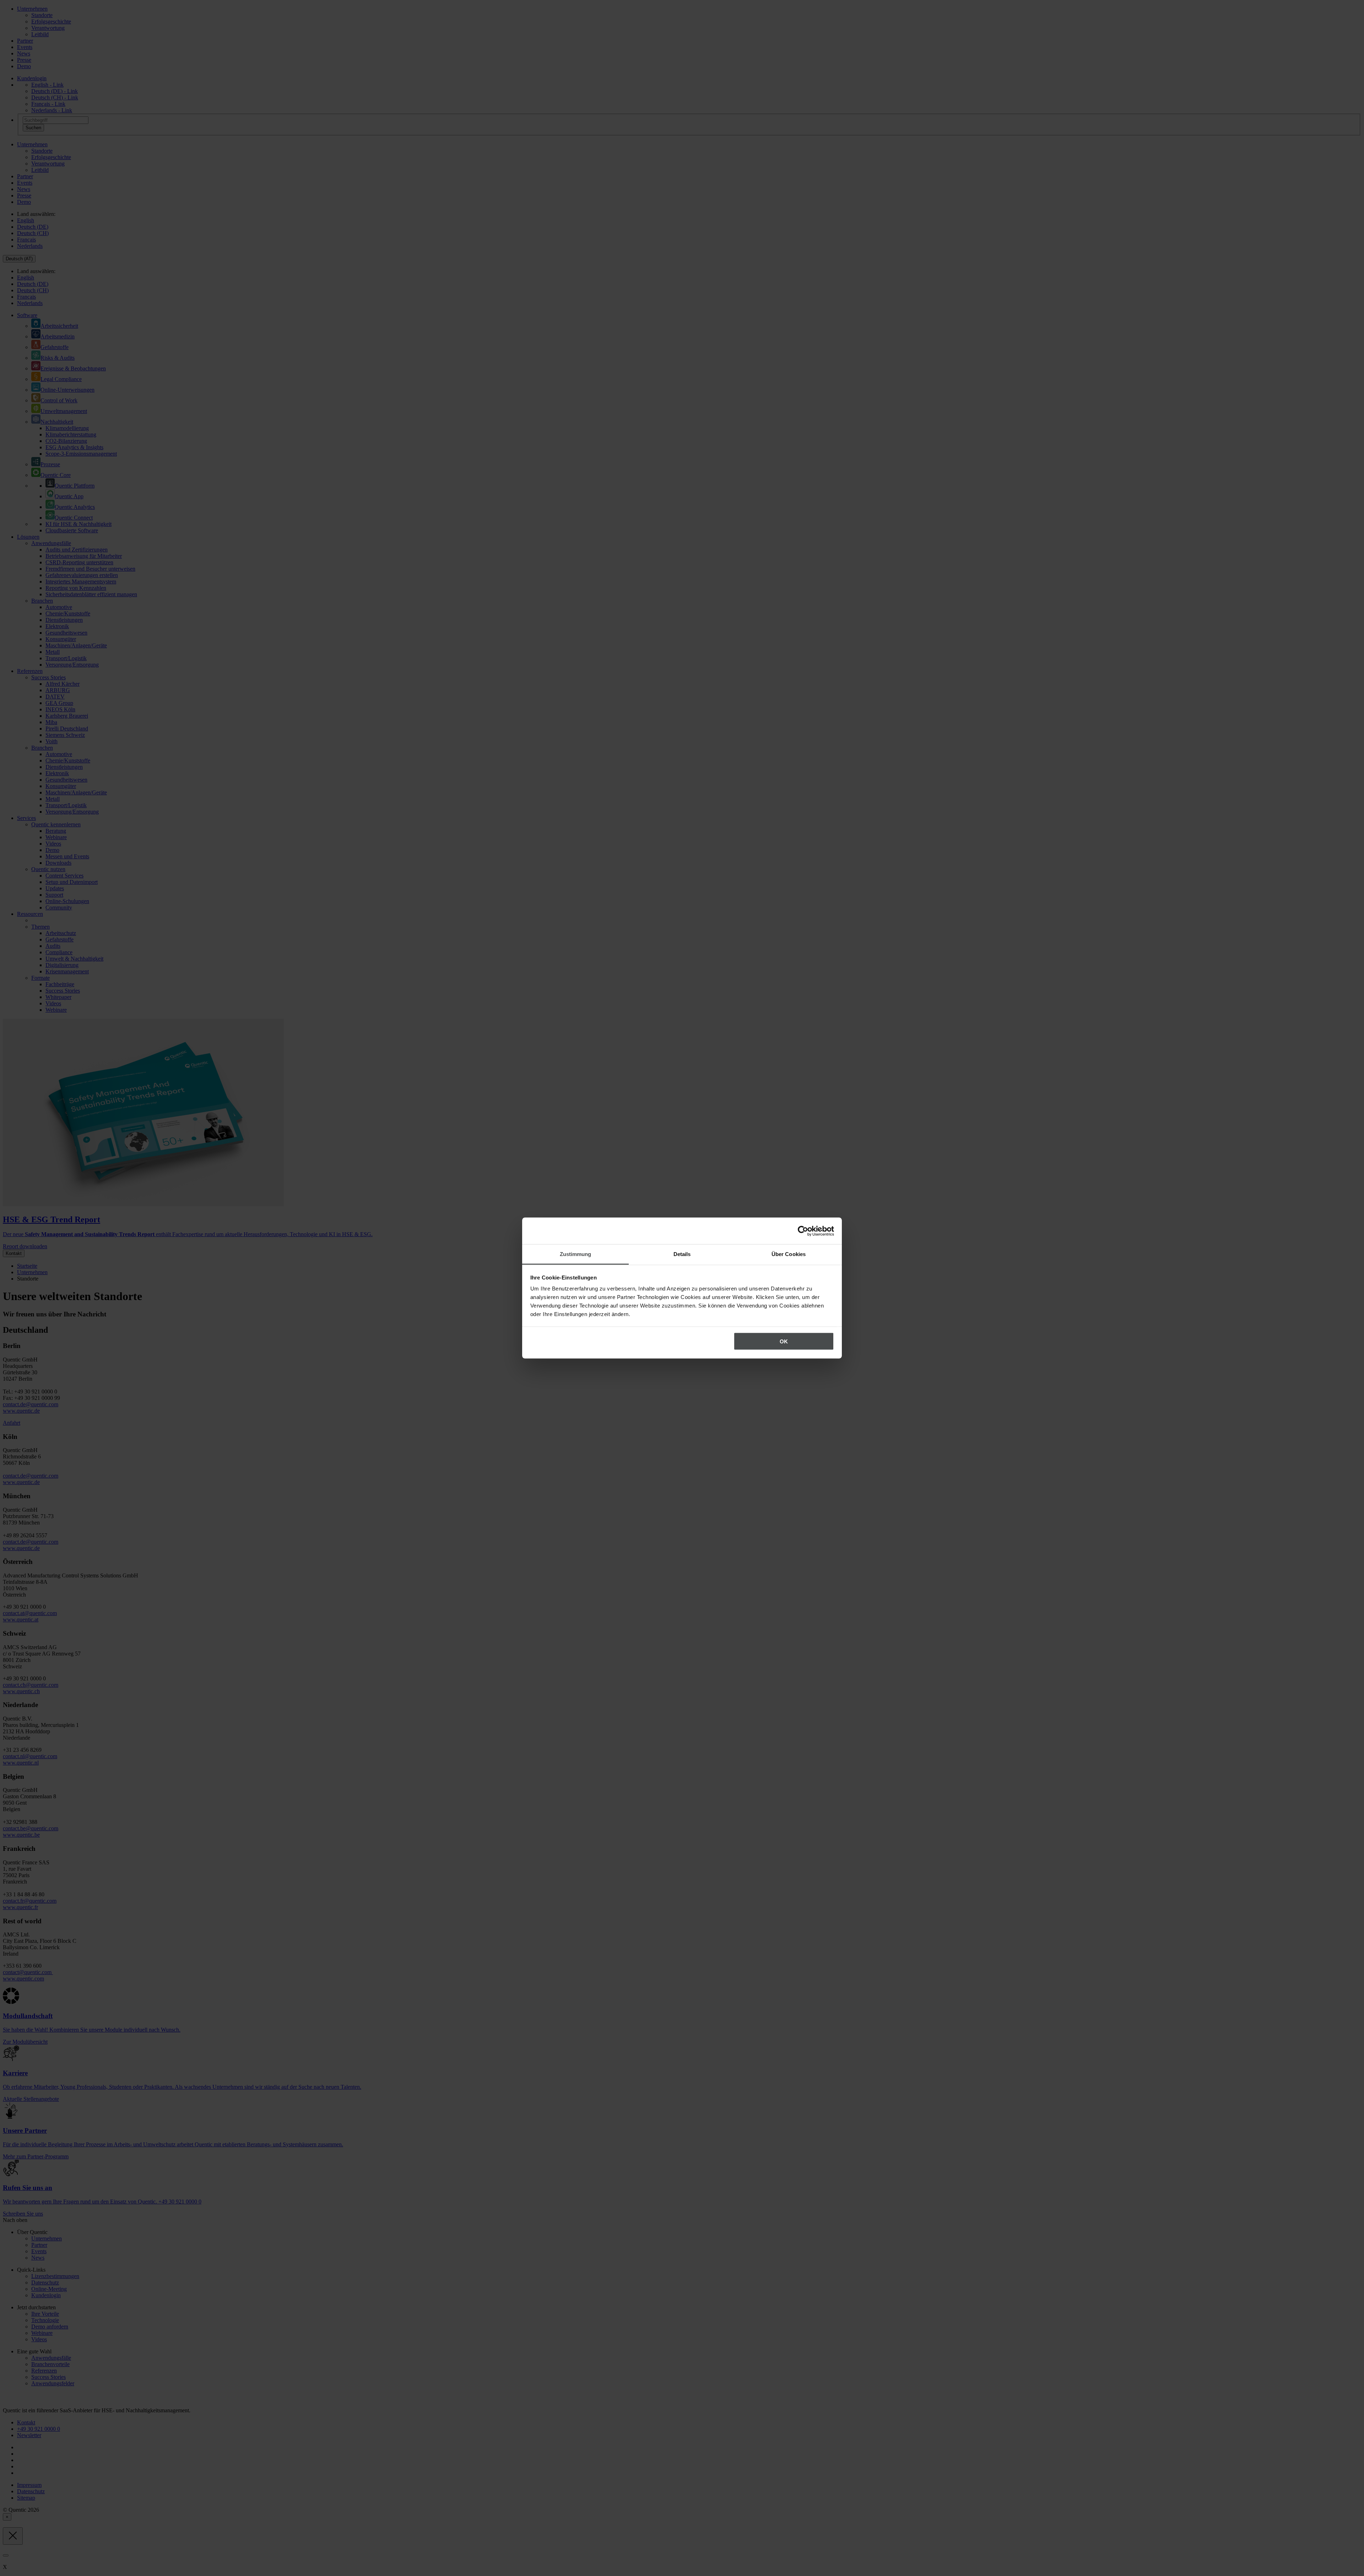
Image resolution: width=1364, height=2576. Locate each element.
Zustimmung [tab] (576, 1254)
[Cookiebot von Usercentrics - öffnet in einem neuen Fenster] (803, 1231)
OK (784, 1341)
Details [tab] (682, 1254)
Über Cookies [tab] (789, 1254)
